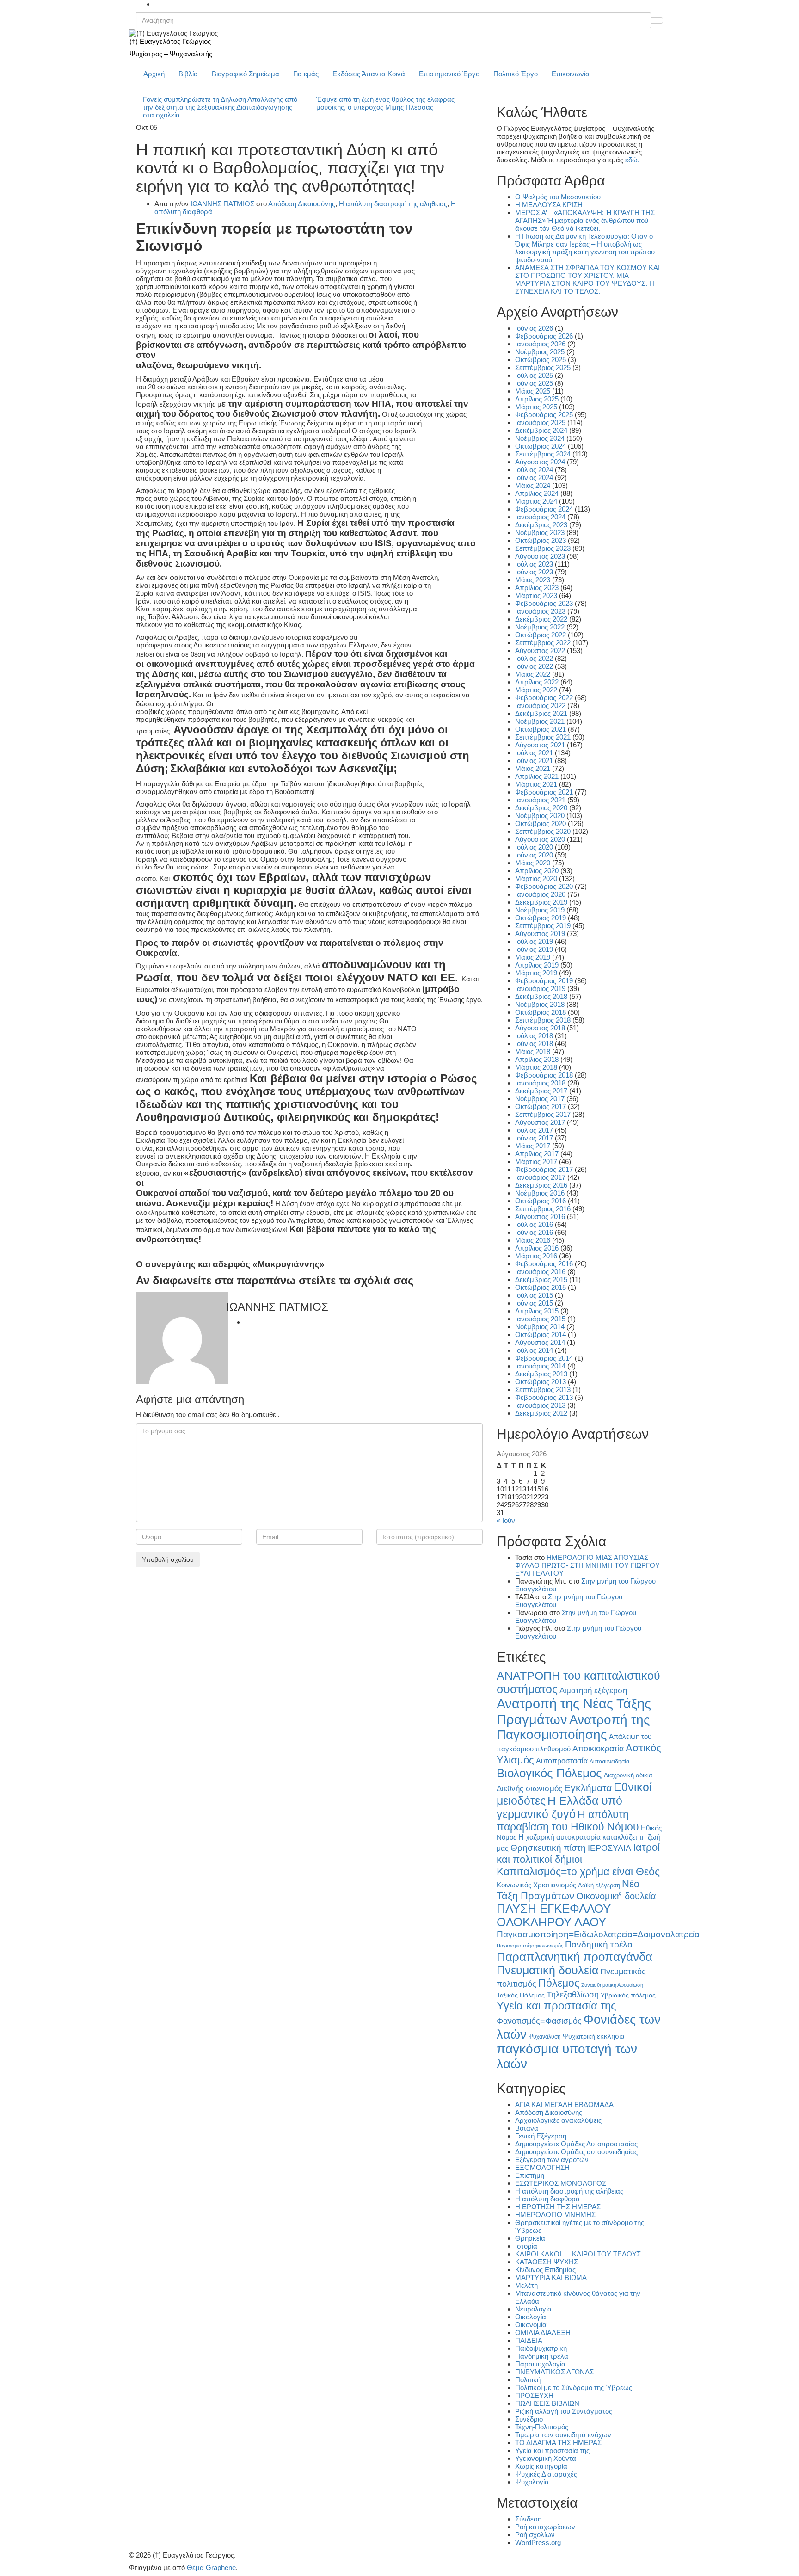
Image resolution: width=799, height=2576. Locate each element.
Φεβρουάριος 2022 (544, 698)
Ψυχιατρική (579, 2037)
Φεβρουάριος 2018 (544, 1075)
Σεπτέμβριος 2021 (543, 737)
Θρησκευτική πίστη (548, 1848)
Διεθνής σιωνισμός (529, 1788)
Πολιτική (528, 2380)
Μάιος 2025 (533, 391)
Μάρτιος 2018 (536, 1067)
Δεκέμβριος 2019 (541, 902)
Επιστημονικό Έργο (449, 74)
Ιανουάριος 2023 (540, 611)
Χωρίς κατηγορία (541, 2466)
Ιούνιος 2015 (534, 1303)
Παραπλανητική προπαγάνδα (575, 1957)
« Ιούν (506, 1520)
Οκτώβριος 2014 (541, 1334)
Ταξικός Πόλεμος (521, 1995)
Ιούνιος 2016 (534, 1232)
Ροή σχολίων (535, 2535)
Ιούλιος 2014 (534, 1350)
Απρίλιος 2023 (537, 588)
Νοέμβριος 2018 (540, 1004)
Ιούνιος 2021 (534, 761)
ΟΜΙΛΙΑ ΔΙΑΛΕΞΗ (543, 2333)
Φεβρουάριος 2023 (544, 603)
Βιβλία (188, 74)
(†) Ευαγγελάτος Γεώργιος (170, 41)
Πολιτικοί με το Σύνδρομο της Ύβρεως (574, 2388)
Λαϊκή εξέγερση (599, 1886)
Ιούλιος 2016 (534, 1224)
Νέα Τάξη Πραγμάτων (568, 1890)
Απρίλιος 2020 (537, 871)
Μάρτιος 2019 (536, 973)
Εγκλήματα (588, 1788)
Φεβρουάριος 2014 (544, 1358)
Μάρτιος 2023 (536, 595)
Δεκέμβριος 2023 (541, 525)
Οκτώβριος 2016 (541, 1201)
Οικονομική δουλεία (616, 1896)
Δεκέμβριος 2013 (541, 1374)
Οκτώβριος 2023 (541, 540)
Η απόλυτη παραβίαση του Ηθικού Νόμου (568, 1821)
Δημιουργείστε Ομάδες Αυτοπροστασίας (576, 2144)
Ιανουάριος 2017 (540, 1177)
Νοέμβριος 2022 (540, 627)
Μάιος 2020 (533, 863)
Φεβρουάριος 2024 (544, 509)
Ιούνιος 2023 (534, 572)
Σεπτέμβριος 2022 (543, 643)
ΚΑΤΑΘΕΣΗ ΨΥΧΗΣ (547, 2262)
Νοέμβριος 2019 (540, 910)
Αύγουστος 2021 (540, 745)
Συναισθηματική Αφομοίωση (612, 1985)
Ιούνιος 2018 (534, 1044)
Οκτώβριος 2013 (541, 1382)
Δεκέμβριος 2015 (541, 1279)
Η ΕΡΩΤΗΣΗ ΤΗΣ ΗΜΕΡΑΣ (558, 2207)
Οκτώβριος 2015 (541, 1287)
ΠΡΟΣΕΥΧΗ (534, 2395)
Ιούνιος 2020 (534, 855)
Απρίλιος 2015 (537, 1311)
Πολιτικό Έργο (516, 74)
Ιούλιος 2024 (534, 470)
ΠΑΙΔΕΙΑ (529, 2340)
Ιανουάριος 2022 (540, 706)
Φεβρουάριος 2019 (544, 981)
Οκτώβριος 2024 (541, 446)
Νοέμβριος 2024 (540, 438)
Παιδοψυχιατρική (541, 2348)
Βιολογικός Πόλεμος (549, 1773)
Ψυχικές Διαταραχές (546, 2474)
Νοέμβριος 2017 (540, 1099)
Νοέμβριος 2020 (540, 816)
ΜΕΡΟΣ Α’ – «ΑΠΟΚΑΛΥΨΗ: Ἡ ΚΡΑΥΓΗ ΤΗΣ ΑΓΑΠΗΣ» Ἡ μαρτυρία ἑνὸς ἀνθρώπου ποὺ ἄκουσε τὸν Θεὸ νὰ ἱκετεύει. (585, 220)
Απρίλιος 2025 (537, 399)
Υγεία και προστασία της (556, 2006)
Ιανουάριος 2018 (540, 1083)
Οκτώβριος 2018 (541, 1012)
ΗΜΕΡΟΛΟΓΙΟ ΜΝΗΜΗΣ (555, 2215)
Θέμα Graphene (211, 2567)
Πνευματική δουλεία (547, 1970)
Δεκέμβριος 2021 (541, 713)
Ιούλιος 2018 (534, 1036)
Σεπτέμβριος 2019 (543, 926)
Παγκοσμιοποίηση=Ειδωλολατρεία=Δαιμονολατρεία (598, 1934)
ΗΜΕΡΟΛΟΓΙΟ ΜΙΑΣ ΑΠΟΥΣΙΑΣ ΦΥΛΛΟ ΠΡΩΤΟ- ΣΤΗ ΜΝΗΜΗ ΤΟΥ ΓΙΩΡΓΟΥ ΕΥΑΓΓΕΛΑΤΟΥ (587, 1565)
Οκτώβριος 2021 (541, 729)
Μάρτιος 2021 (536, 784)
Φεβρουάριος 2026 (544, 336)
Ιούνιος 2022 (534, 666)
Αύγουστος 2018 (540, 1028)
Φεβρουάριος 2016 (544, 1264)
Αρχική (154, 74)
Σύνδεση (528, 2519)
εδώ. (632, 160)
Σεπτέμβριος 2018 (543, 1020)
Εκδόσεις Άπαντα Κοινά (369, 74)
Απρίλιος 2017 (537, 1154)
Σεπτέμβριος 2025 (543, 367)
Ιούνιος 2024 (534, 478)
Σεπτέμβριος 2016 (543, 1209)
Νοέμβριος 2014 (540, 1327)
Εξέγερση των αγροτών (552, 2160)
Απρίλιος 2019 (537, 965)
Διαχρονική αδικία (628, 1775)
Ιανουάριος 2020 (540, 894)
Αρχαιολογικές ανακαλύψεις (558, 2120)
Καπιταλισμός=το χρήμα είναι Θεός (578, 1872)
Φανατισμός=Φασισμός (539, 2021)
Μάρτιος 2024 (536, 501)
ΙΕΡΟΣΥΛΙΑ (609, 1848)
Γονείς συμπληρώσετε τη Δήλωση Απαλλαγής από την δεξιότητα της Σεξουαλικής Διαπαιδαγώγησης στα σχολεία (220, 107)
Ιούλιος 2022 (534, 658)
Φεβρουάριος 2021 (544, 792)
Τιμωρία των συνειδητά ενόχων (563, 2435)
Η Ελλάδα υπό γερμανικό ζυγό (559, 1807)
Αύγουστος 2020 (540, 839)
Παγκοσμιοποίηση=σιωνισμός (530, 1946)
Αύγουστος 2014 (540, 1342)
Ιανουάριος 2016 (540, 1272)
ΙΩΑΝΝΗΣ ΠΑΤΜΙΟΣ (222, 204)
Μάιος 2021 (533, 768)
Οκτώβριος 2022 (541, 635)
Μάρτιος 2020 (536, 878)
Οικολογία (531, 2317)
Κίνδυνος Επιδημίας (545, 2270)
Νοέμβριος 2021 (540, 721)
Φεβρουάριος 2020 (544, 886)
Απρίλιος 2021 (537, 776)
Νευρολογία (533, 2309)
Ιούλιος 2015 (534, 1295)
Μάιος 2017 (533, 1146)
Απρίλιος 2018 (537, 1059)
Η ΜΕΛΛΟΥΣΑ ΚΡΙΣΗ (549, 205)
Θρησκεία (530, 2238)
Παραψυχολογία (540, 2364)
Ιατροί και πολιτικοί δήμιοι (578, 1853)
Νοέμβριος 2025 (540, 352)
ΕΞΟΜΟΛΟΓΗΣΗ (542, 2167)
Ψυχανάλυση (545, 2037)
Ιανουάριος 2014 (540, 1366)
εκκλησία (611, 2036)
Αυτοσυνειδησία (609, 1762)
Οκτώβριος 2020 (541, 823)
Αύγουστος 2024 (540, 462)
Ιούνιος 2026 (534, 328)
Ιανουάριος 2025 (540, 422)
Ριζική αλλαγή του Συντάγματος (564, 2411)
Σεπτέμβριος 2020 (543, 831)
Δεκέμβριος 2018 (541, 996)
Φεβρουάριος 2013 (544, 1397)
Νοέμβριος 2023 (540, 533)
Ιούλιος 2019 (534, 941)
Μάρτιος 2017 (536, 1162)
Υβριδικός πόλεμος (628, 1995)
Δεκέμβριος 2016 (541, 1185)
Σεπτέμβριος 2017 (543, 1114)
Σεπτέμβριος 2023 (543, 548)
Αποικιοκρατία (598, 1749)
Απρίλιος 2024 (537, 493)
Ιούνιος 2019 (534, 949)
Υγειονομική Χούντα (546, 2458)
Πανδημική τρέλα (599, 1944)
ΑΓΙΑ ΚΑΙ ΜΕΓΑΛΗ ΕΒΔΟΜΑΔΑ (564, 2105)
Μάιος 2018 (533, 1051)
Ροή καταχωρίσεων (545, 2527)
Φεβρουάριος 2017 (544, 1169)
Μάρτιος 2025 (536, 407)
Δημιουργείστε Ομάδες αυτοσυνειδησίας (576, 2152)
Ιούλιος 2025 (534, 375)
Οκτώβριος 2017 (541, 1106)
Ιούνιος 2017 (534, 1138)
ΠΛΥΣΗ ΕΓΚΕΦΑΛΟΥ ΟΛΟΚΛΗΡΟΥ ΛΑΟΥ (554, 1915)
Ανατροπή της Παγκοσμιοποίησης (573, 1727)
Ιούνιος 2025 (534, 383)
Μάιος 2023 (533, 580)
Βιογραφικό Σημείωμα (246, 74)
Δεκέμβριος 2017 (541, 1091)
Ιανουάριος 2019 (540, 989)
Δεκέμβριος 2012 (541, 1413)
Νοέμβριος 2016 (540, 1193)
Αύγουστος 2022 (540, 650)
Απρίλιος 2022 (537, 682)
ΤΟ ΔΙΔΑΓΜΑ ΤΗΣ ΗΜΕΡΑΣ (558, 2443)
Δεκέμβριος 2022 (541, 619)
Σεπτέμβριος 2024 (543, 454)
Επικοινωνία (571, 74)
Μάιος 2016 (533, 1240)
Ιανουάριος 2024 (540, 517)
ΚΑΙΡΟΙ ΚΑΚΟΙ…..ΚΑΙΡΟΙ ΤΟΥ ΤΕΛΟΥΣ (578, 2254)
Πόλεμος (559, 1983)
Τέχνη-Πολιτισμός (542, 2427)
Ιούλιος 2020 (534, 847)
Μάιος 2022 (533, 674)
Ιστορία (526, 2246)
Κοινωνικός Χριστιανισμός (536, 1885)
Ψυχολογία (532, 2482)
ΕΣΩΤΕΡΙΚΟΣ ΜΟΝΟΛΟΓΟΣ (561, 2183)
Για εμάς (306, 74)
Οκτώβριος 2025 (541, 360)
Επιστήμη (530, 2175)
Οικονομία (531, 2325)
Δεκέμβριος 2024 (541, 430)
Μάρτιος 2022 (536, 690)
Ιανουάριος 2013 (540, 1405)
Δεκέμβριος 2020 (541, 808)
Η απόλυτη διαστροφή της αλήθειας (393, 204)
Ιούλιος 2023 (534, 564)
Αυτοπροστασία (562, 1761)
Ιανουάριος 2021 (540, 800)
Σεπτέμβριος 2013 (543, 1390)
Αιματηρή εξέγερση (593, 1691)
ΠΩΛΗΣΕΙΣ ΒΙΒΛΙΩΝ (547, 2403)
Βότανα (527, 2128)
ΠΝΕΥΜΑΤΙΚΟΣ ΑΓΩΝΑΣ (554, 2372)
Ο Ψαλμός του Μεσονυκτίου (558, 197)
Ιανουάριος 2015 (540, 1319)
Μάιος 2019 (533, 957)
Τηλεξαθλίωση (573, 1994)
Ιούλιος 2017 (534, 1130)
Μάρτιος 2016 (536, 1256)
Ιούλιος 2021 (534, 753)
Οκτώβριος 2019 (541, 918)
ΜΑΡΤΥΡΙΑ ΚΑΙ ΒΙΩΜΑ (551, 2277)
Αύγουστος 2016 (540, 1217)
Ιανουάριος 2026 (540, 344)
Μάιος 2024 (533, 485)
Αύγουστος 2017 (540, 1122)
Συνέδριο (529, 2419)
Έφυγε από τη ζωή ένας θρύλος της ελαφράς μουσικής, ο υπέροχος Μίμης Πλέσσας (385, 103)
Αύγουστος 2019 (540, 934)
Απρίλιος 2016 (537, 1248)
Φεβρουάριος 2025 (544, 415)
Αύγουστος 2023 (540, 556)
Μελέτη (526, 2285)
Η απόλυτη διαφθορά (547, 2199)
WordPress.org (538, 2542)
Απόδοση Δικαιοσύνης (302, 204)
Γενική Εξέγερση (541, 2136)
